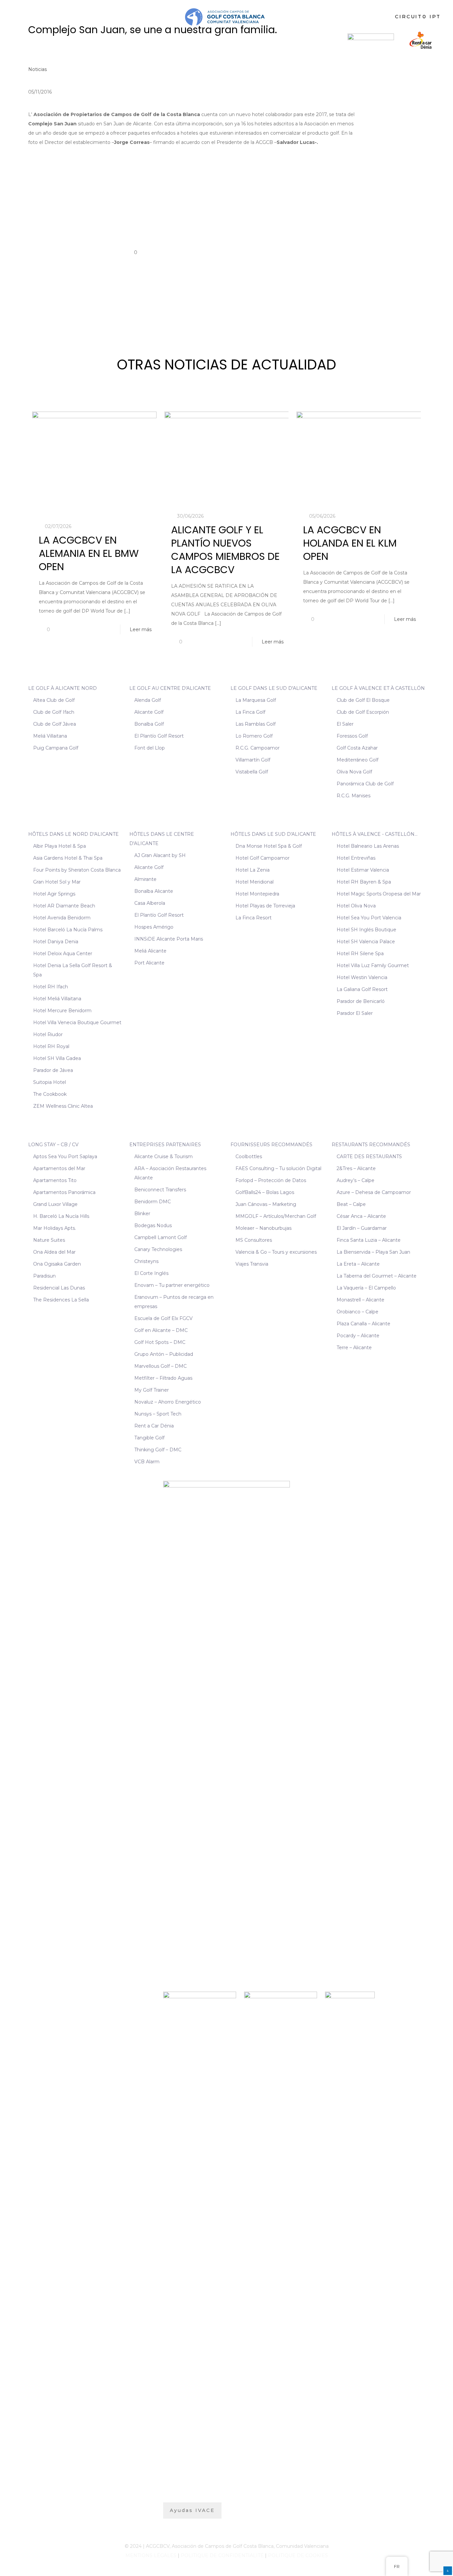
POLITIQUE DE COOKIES (298, 2555)
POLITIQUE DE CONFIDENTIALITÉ (222, 2555)
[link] (371, 40)
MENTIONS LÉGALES (151, 2555)
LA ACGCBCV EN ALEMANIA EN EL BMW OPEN (89, 553)
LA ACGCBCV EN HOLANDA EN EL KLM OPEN (350, 543)
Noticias (37, 69)
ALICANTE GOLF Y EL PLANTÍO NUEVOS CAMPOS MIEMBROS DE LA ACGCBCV (225, 550)
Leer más (141, 629)
